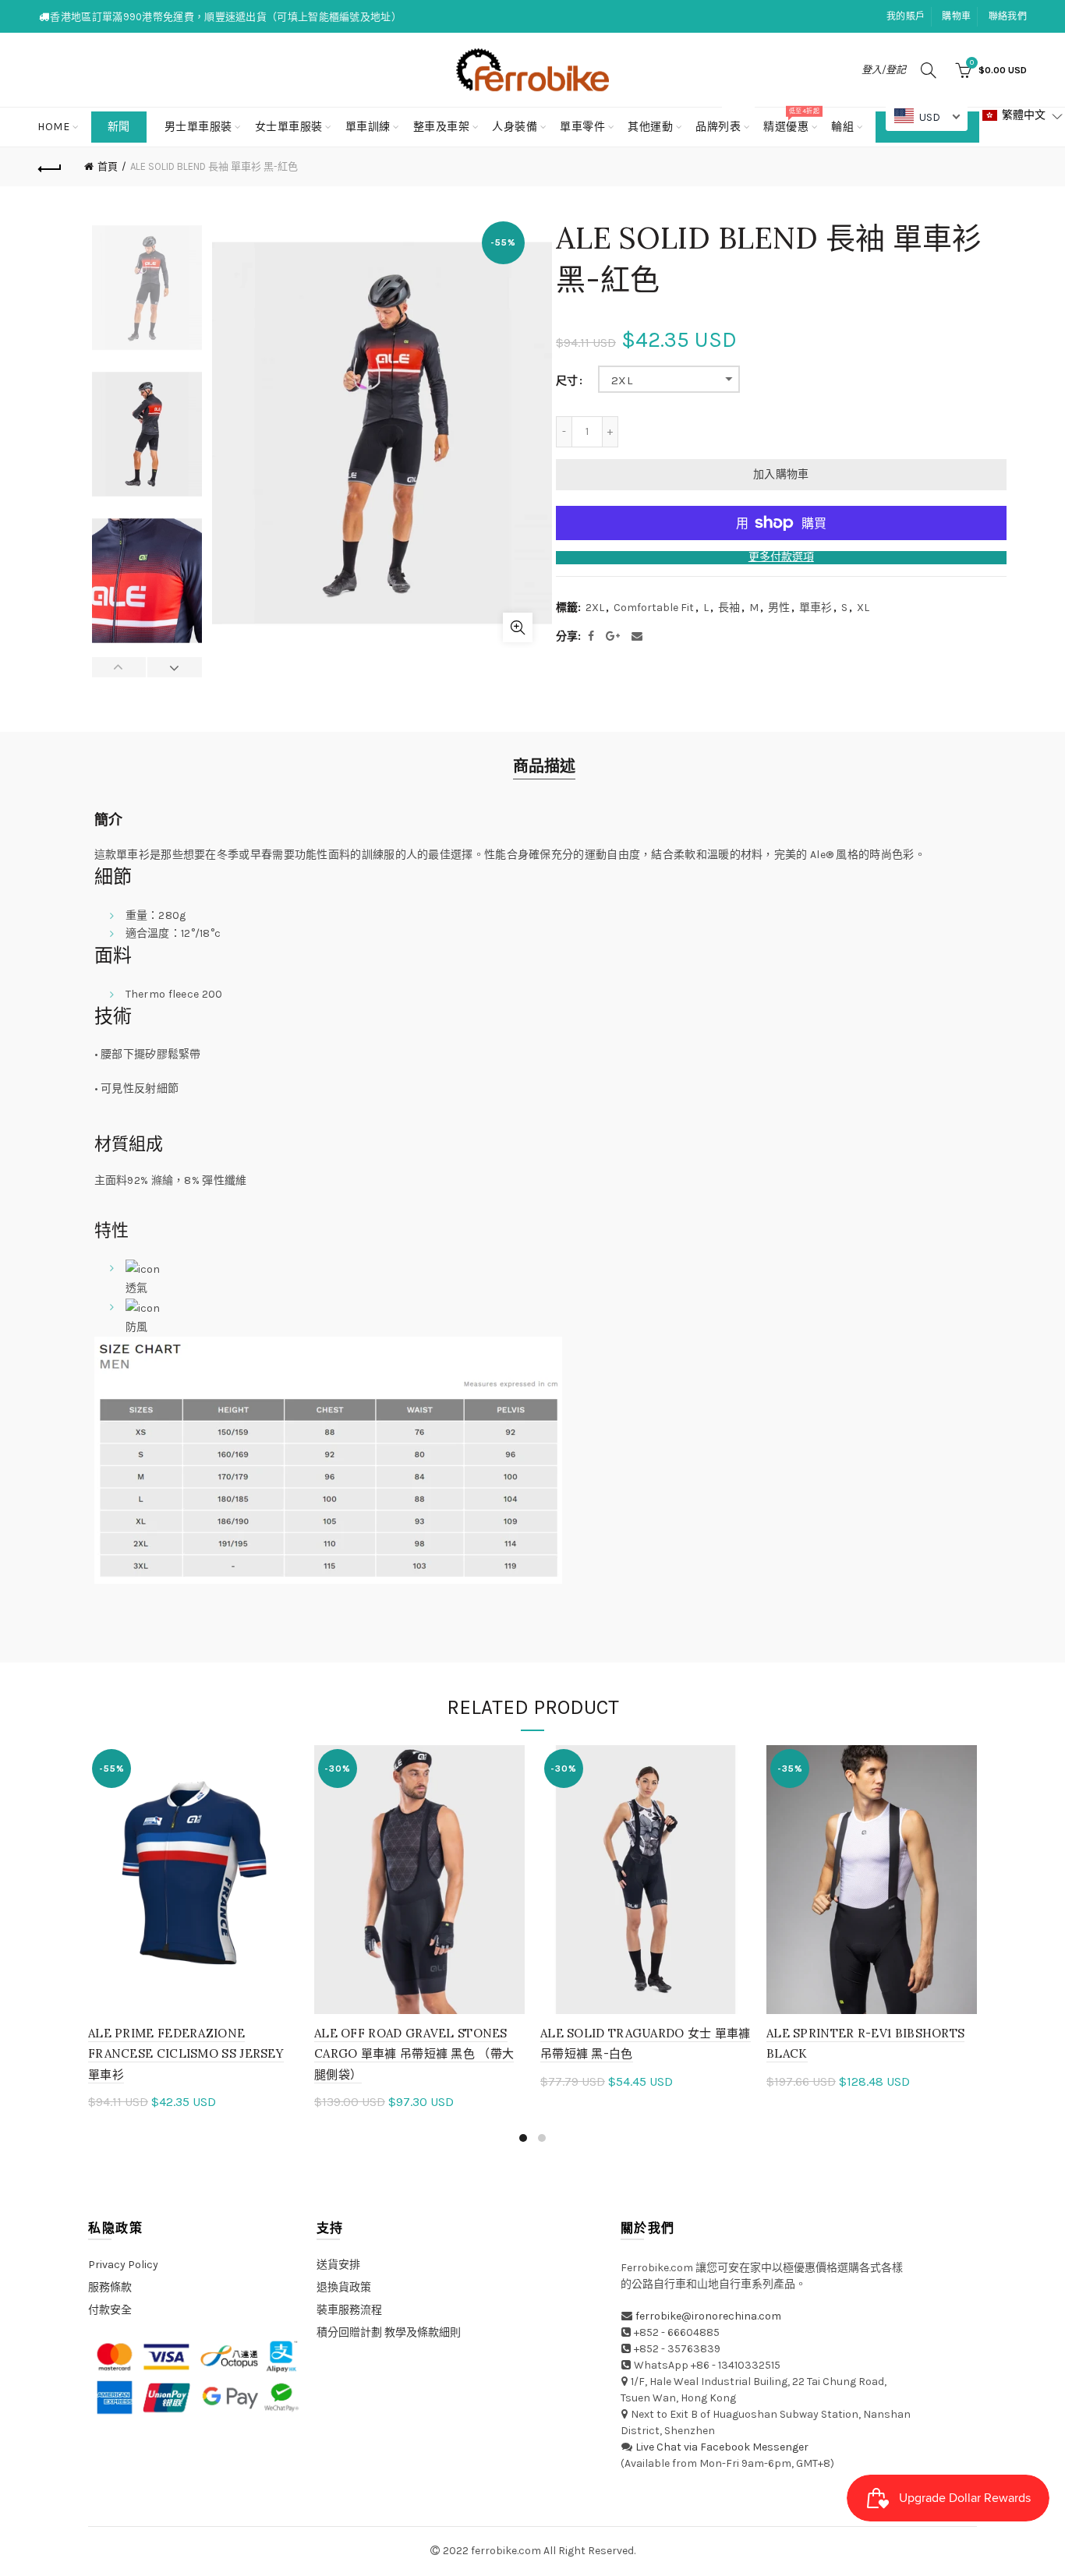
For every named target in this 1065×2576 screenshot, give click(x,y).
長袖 (729, 608)
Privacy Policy (123, 2265)
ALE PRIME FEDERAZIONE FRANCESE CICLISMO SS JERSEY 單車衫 (186, 2054)
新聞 (119, 127)
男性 (779, 608)
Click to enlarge (518, 627)
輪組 (842, 127)
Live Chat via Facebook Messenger (722, 2447)
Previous (120, 667)
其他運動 (650, 127)
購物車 (956, 16)
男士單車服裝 (198, 127)
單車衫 (816, 608)
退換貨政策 (344, 2287)
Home (53, 127)
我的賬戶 (906, 16)
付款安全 (110, 2310)
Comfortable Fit (654, 608)
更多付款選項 (781, 557)
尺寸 (567, 381)
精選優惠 (791, 120)
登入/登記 (884, 70)
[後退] (51, 167)
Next (174, 667)
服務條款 (110, 2287)
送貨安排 (338, 2265)
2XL (622, 380)
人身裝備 (515, 127)
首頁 (108, 166)
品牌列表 (723, 120)
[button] (1023, 116)
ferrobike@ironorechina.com (708, 2316)
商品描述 (544, 767)
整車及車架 (442, 127)
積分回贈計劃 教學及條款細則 (389, 2332)
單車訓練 (368, 127)
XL (863, 608)
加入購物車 (781, 474)
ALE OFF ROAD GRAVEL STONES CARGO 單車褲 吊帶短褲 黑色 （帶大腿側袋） (414, 2054)
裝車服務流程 (349, 2310)
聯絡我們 (1008, 16)
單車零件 (582, 127)
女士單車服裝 (289, 127)
